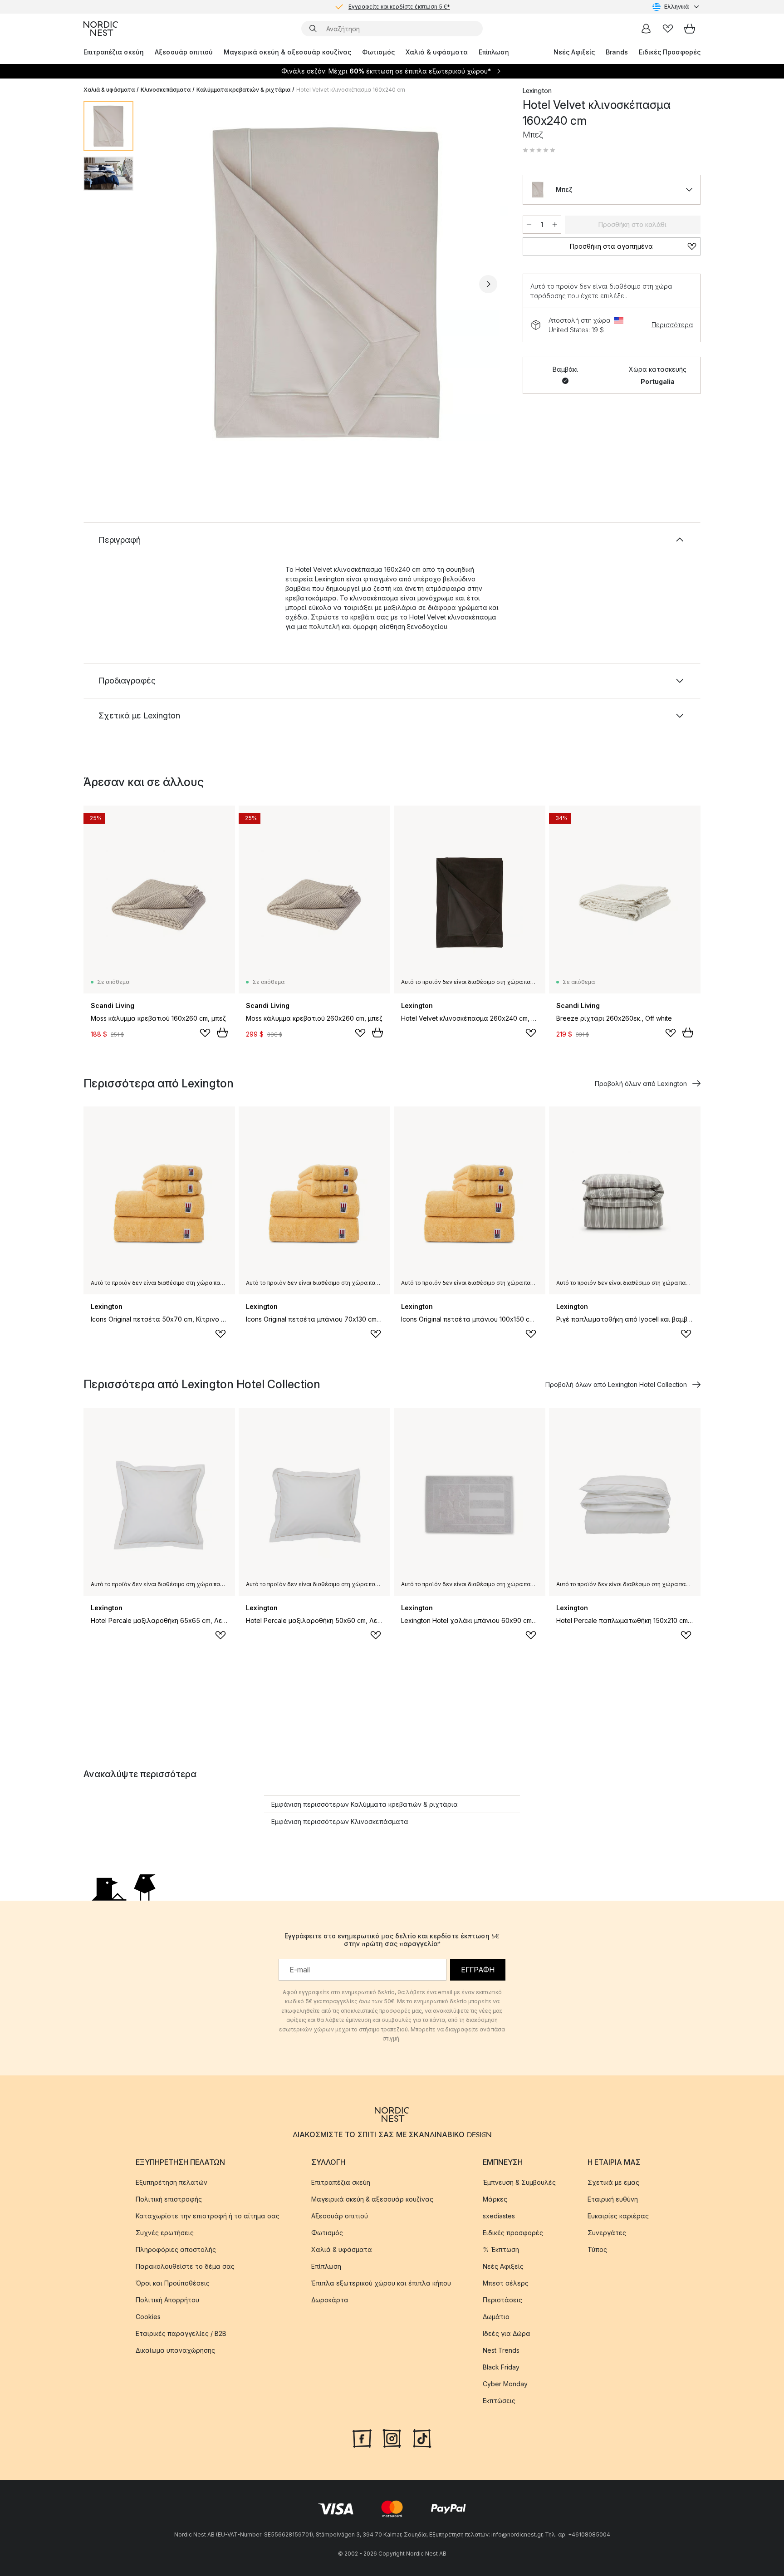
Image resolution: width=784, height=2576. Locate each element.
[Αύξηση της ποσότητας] (555, 225)
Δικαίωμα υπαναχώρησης (175, 2350)
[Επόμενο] (488, 284)
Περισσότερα (672, 325)
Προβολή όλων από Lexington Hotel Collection (616, 1384)
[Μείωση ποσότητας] (529, 225)
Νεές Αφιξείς (574, 52)
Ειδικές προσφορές (513, 2233)
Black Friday (501, 2367)
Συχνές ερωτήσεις (165, 2233)
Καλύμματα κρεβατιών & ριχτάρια (243, 90)
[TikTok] (422, 2438)
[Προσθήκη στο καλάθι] (222, 1032)
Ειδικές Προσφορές (670, 52)
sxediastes (499, 2216)
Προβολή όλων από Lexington (641, 1084)
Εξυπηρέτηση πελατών (171, 2182)
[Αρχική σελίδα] (101, 29)
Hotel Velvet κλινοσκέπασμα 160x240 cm (351, 90)
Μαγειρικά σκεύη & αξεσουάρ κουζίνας (287, 52)
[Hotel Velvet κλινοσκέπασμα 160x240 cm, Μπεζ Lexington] (326, 283)
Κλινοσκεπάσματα (166, 90)
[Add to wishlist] (205, 1033)
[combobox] (676, 7)
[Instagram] (392, 2438)
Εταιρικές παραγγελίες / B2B (181, 2333)
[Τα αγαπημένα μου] (668, 29)
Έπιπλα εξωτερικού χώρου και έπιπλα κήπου (381, 2283)
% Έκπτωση (501, 2249)
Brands (617, 52)
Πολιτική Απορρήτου (167, 2300)
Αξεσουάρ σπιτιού (184, 52)
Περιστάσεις (502, 2300)
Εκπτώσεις (499, 2401)
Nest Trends (501, 2350)
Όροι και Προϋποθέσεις (173, 2283)
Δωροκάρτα (330, 2300)
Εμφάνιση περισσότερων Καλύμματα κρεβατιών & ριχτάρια (365, 1804)
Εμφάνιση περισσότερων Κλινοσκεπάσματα (340, 1821)
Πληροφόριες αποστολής (176, 2249)
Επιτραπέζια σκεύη (114, 52)
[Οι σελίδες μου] (646, 29)
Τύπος (597, 2249)
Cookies (148, 2317)
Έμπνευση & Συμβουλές (519, 2182)
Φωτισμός (378, 52)
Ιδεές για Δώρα (507, 2333)
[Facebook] (362, 2438)
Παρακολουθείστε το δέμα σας (185, 2266)
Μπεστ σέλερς (506, 2283)
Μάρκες (495, 2199)
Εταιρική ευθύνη (613, 2199)
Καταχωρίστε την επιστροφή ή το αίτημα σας (208, 2216)
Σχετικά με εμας (613, 2182)
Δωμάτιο (496, 2317)
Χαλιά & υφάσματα (437, 52)
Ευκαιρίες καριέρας (618, 2216)
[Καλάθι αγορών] (690, 29)
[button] (539, 150)
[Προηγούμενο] (164, 284)
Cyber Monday (505, 2384)
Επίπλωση (494, 52)
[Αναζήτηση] (313, 29)
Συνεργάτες (607, 2233)
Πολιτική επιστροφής (169, 2199)
